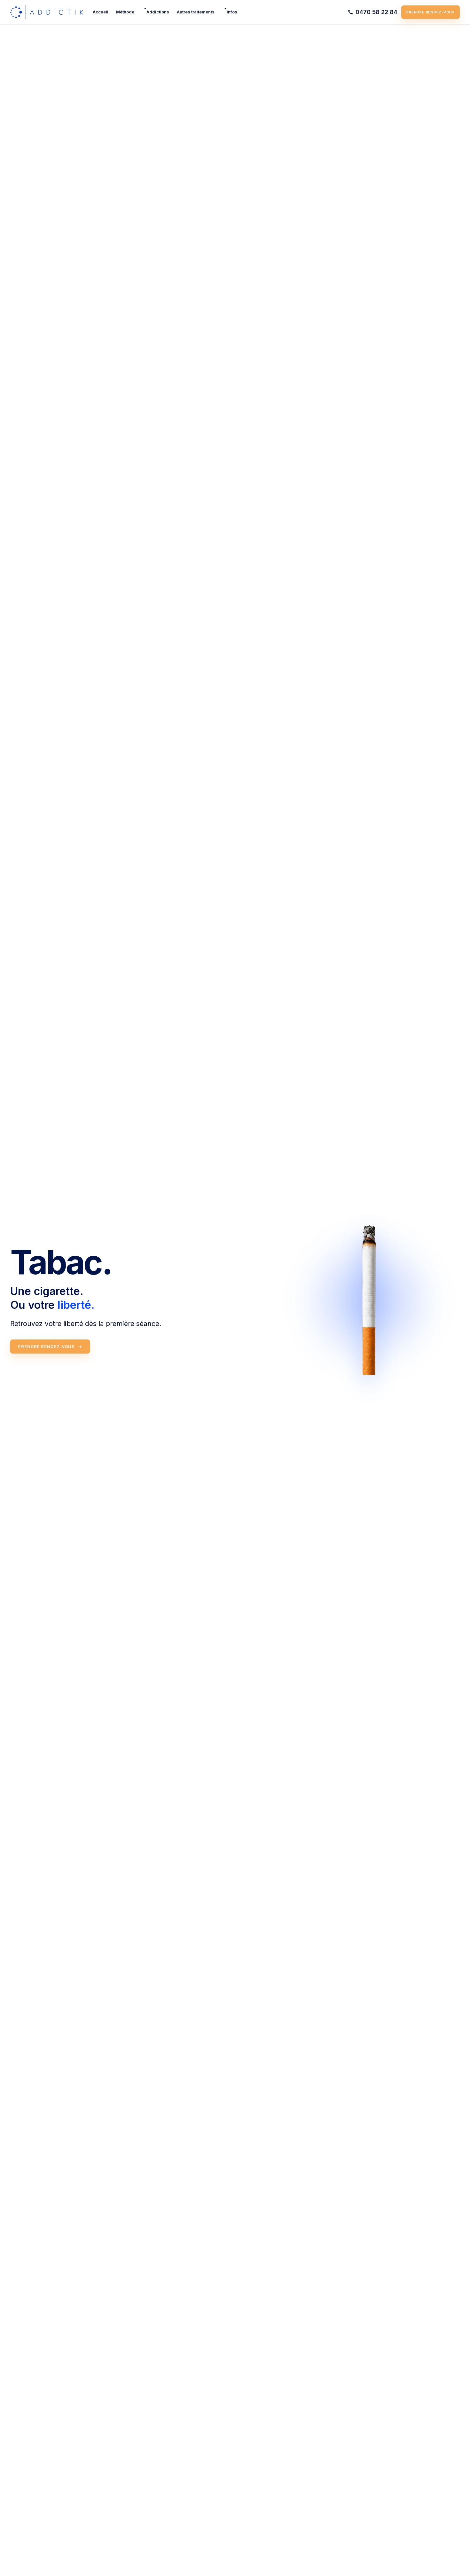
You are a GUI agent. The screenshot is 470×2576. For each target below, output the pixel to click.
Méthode (125, 12)
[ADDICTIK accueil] (47, 12)
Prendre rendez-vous (431, 12)
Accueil (101, 12)
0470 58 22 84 (376, 12)
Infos (232, 12)
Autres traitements (196, 12)
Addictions (158, 12)
